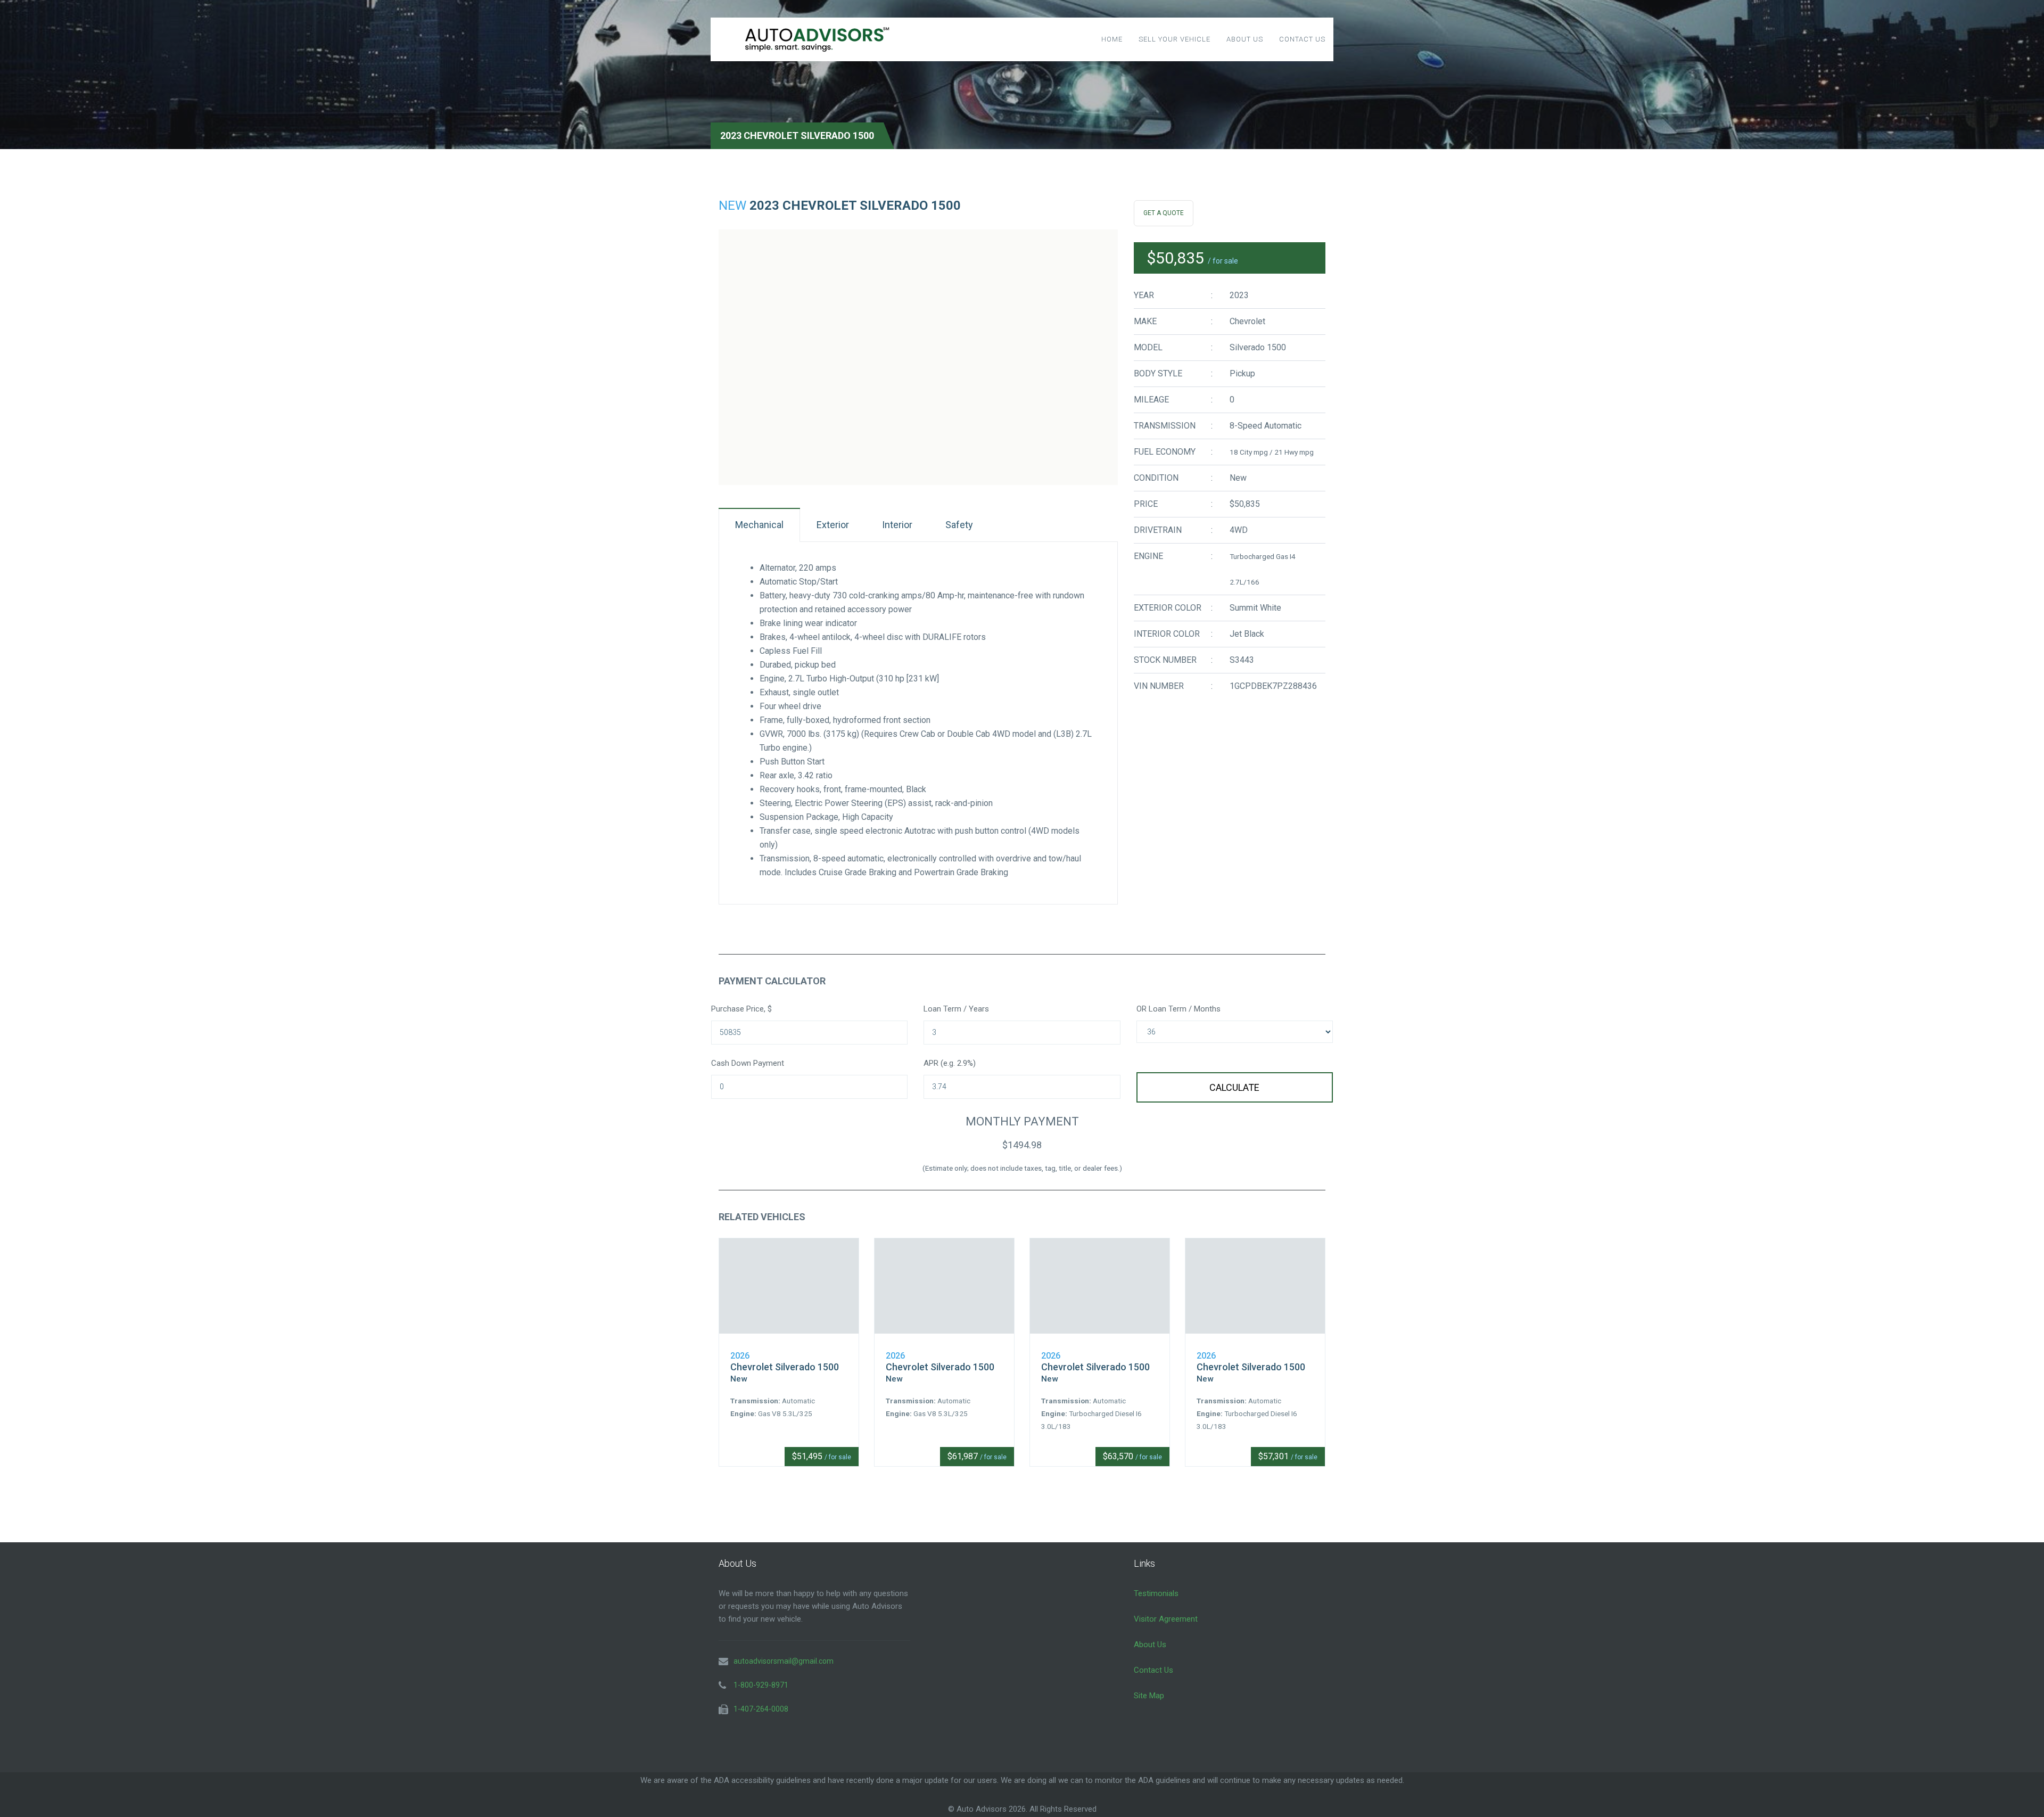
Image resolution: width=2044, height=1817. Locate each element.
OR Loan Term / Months (1178, 1009)
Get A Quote (1164, 213)
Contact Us (1302, 39)
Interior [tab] (897, 525)
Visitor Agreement (1166, 1619)
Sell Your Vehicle (1175, 39)
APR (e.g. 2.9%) (950, 1063)
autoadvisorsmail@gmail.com (784, 1661)
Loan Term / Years (956, 1009)
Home (1112, 39)
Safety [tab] (959, 525)
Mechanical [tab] (759, 525)
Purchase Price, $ (741, 1009)
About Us (1245, 39)
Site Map (1149, 1696)
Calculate (1234, 1087)
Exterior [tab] (833, 525)
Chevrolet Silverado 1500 (785, 1367)
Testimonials (1156, 1593)
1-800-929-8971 (761, 1685)
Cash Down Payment (748, 1063)
